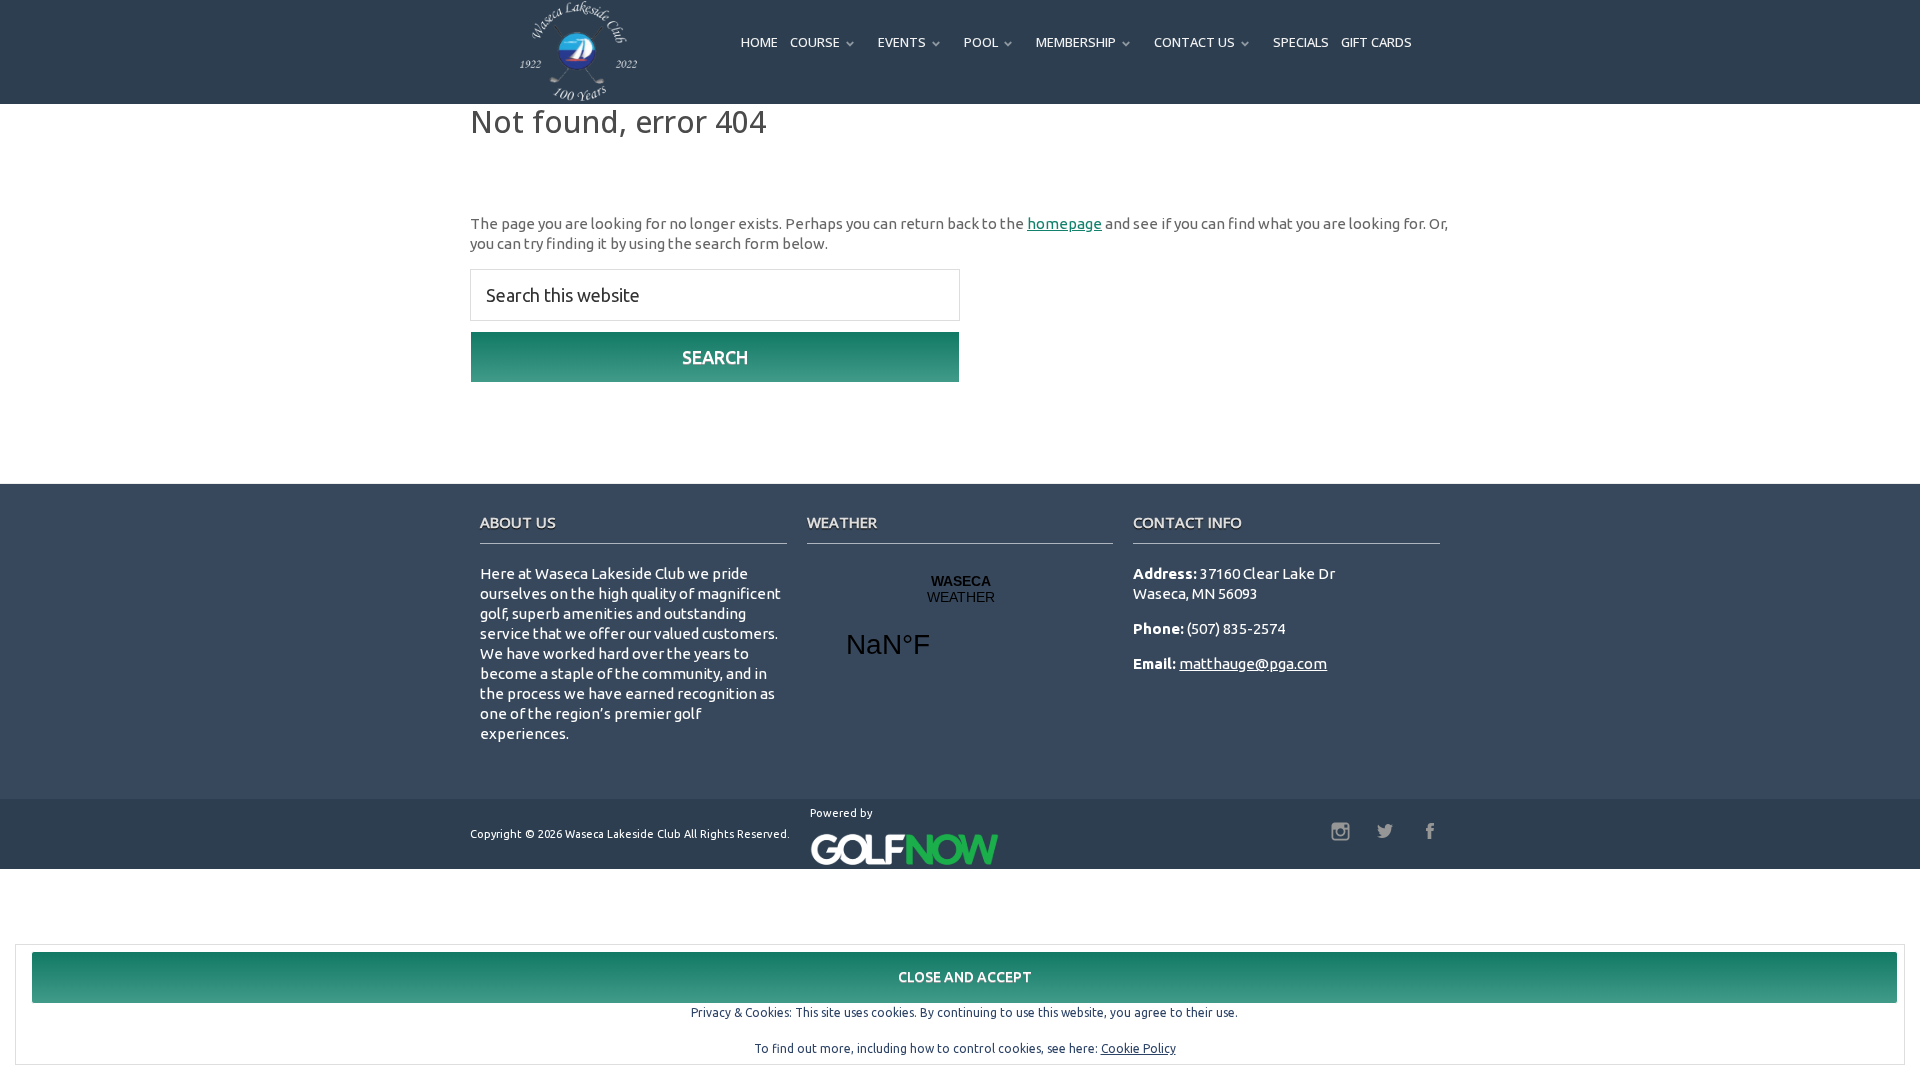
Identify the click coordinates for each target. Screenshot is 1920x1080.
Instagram (1340, 831)
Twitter (1385, 831)
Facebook (1430, 831)
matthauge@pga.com (1253, 663)
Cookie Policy (1138, 1048)
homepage (1064, 223)
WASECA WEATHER (960, 629)
